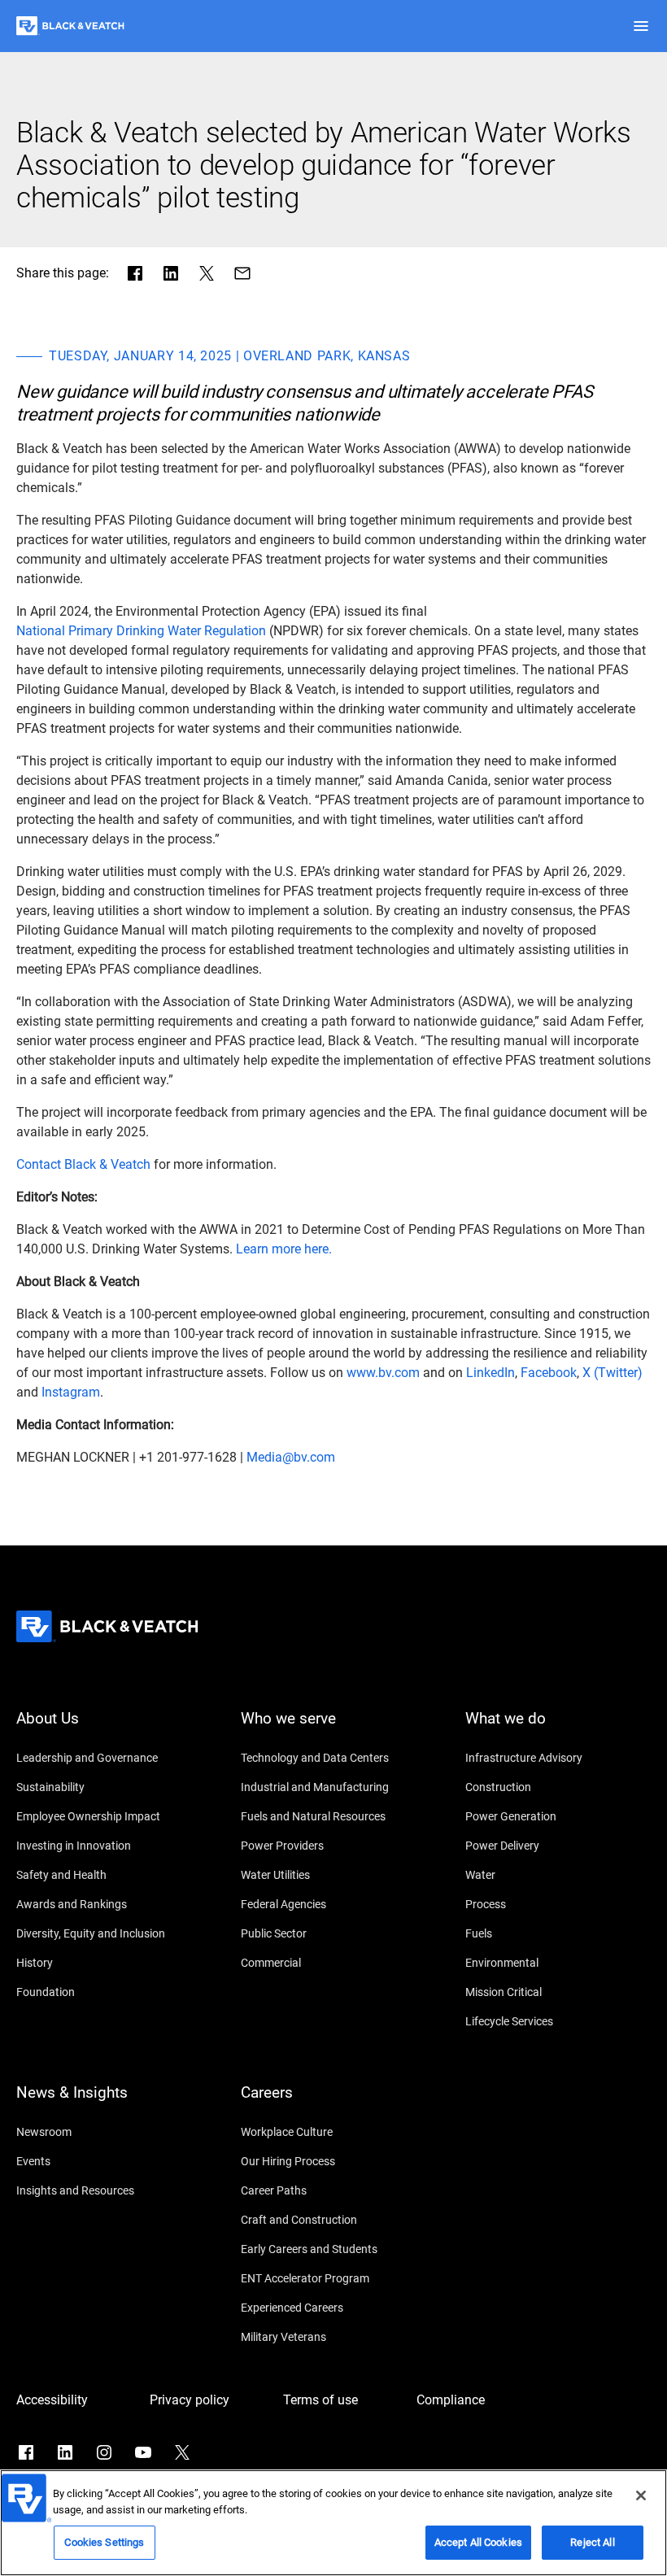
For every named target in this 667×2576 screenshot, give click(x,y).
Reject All (592, 2542)
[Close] (641, 2495)
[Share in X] (207, 273)
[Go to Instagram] (104, 2452)
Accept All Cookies (478, 2542)
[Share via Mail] (242, 273)
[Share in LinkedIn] (171, 273)
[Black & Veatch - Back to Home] (70, 26)
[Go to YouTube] (143, 2452)
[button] (641, 26)
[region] (333, 2523)
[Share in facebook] (135, 273)
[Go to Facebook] (26, 2452)
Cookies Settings (104, 2542)
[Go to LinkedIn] (65, 2452)
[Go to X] (182, 2452)
